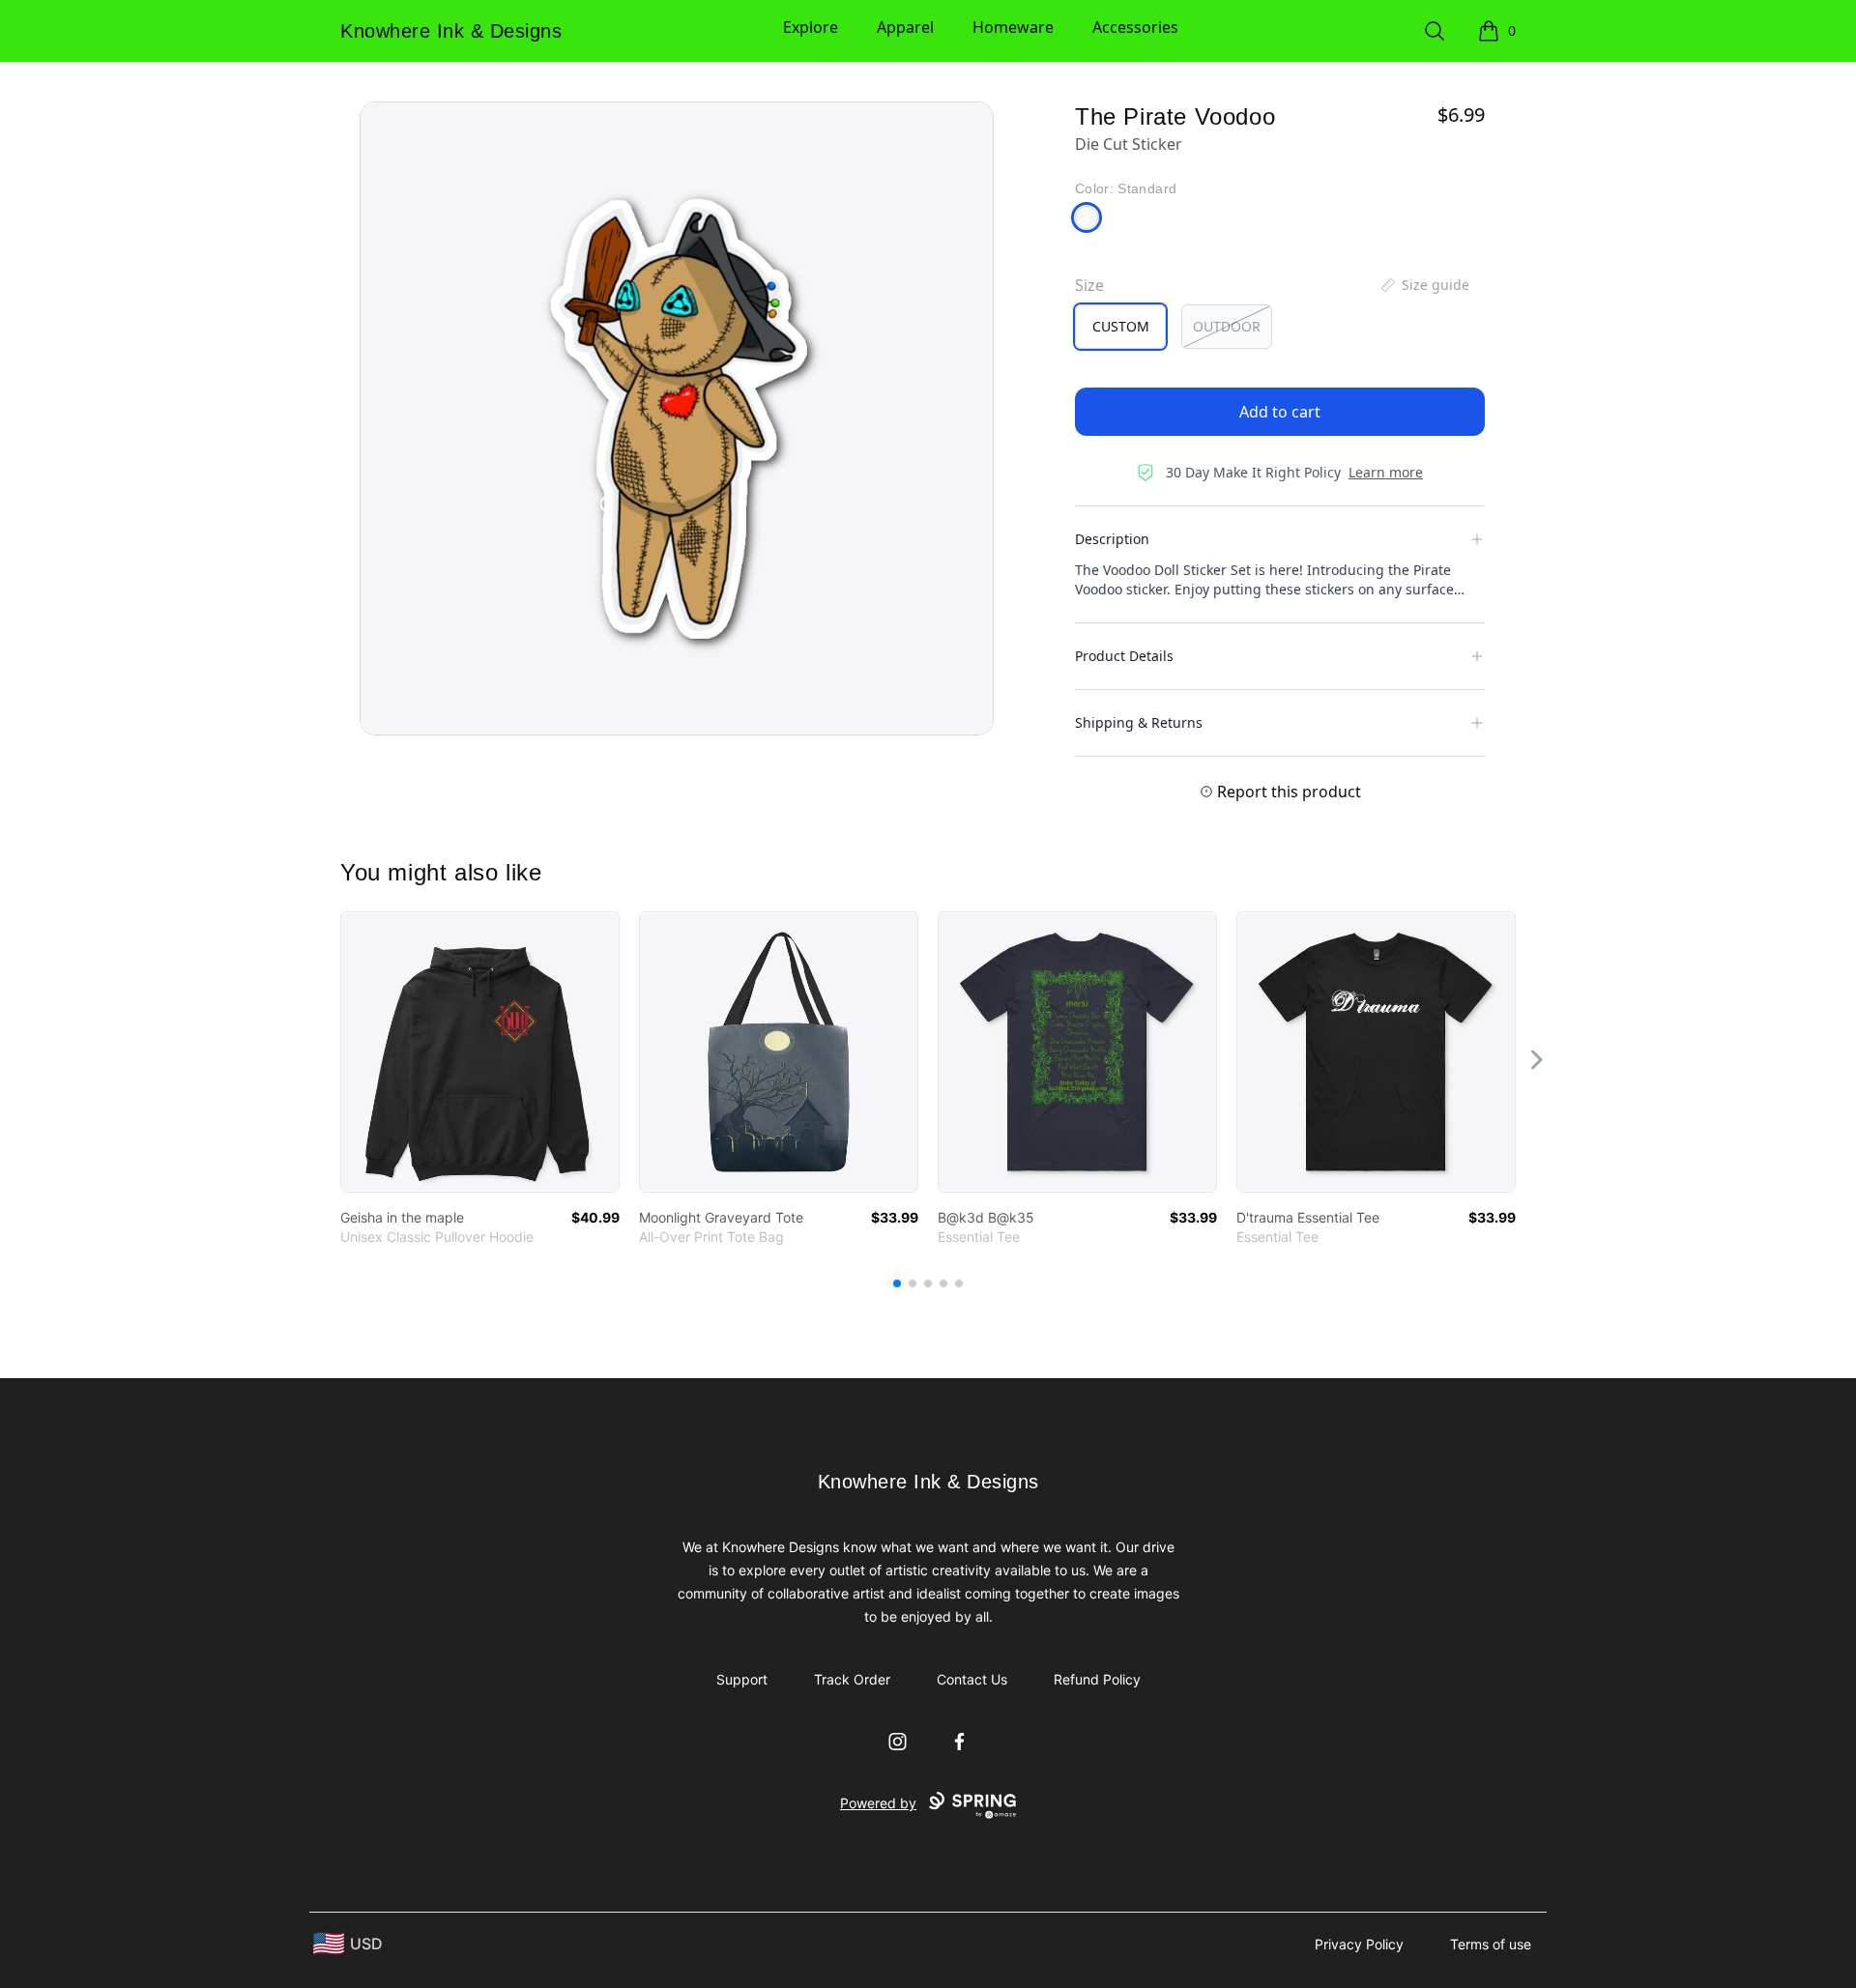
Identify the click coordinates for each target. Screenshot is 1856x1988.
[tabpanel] (677, 418)
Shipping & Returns (1139, 722)
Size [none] (1089, 285)
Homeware (1013, 27)
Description (1112, 539)
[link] (480, 1052)
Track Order (852, 1679)
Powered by (878, 1803)
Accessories (1135, 27)
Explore (811, 27)
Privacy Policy (1359, 1944)
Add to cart (1280, 412)
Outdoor (1227, 326)
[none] (1424, 285)
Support (742, 1679)
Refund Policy (1097, 1679)
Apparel (905, 27)
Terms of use (1491, 1944)
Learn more (1386, 472)
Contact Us (972, 1679)
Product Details (1124, 656)
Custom (1121, 326)
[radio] (1120, 327)
